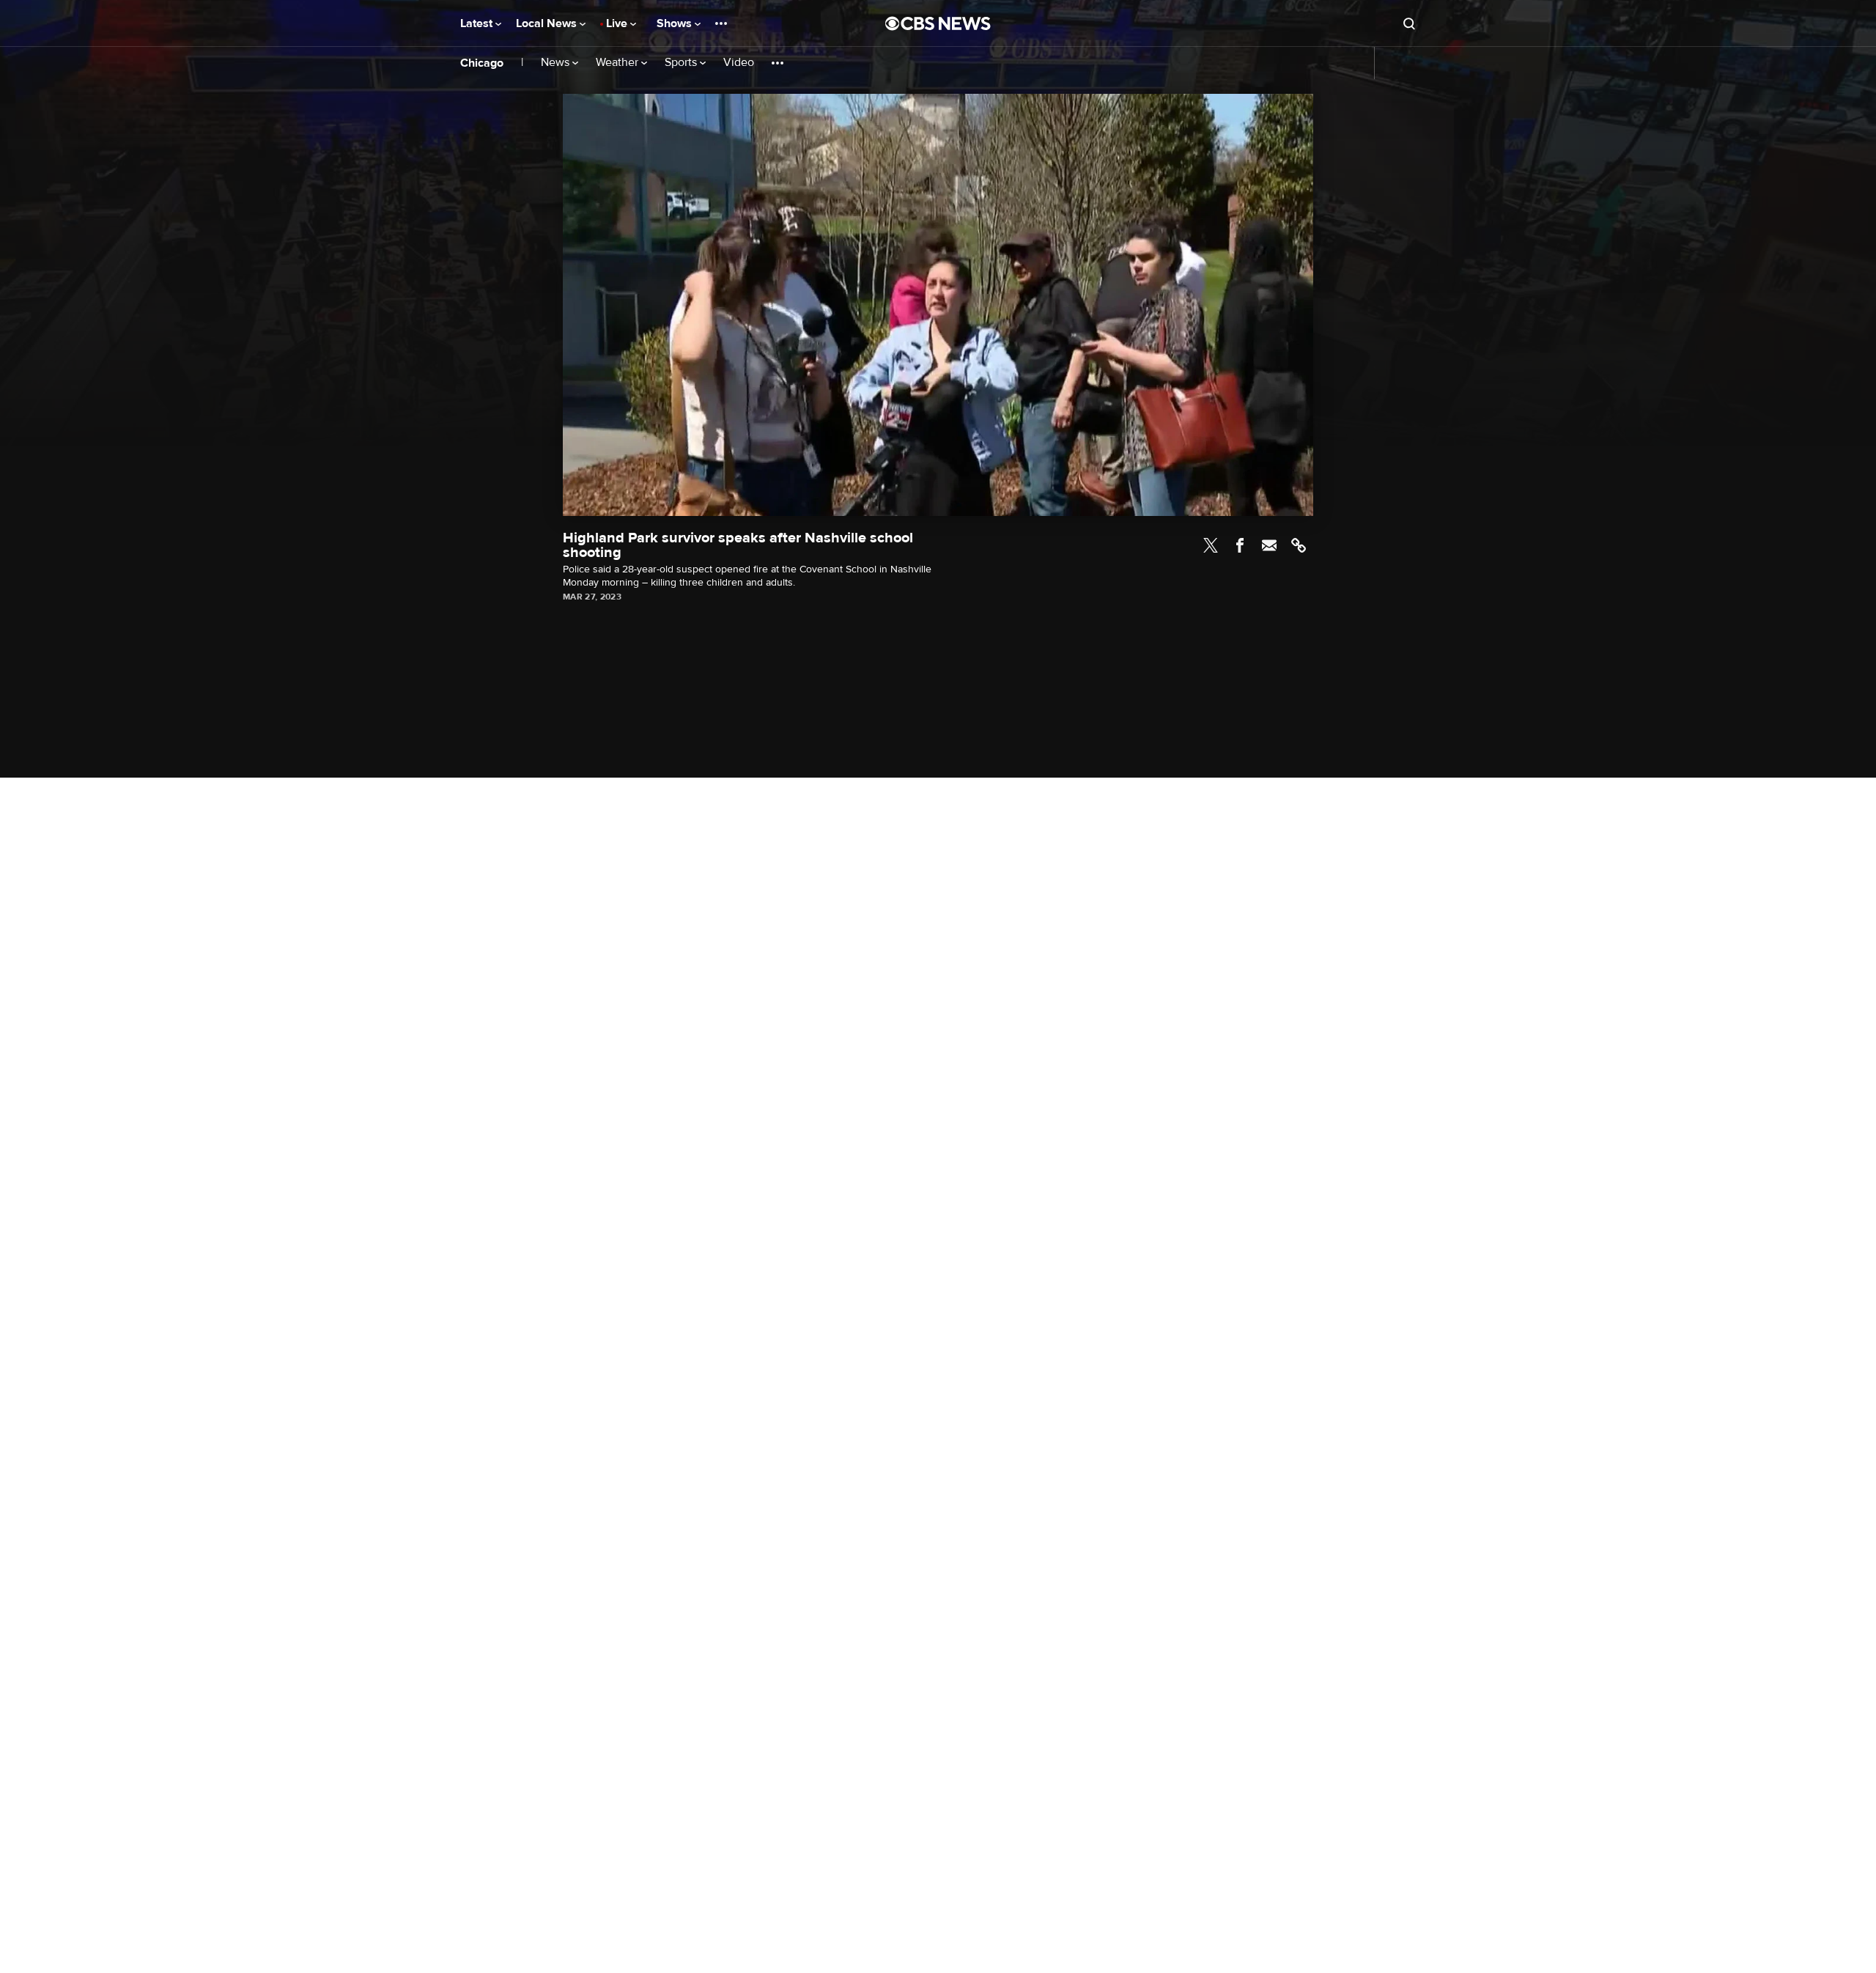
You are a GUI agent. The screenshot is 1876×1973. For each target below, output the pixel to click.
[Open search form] (1409, 23)
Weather (618, 63)
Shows (676, 23)
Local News (548, 23)
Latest (478, 23)
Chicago (482, 63)
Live (618, 23)
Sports (682, 63)
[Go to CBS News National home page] (938, 23)
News (557, 63)
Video (739, 63)
